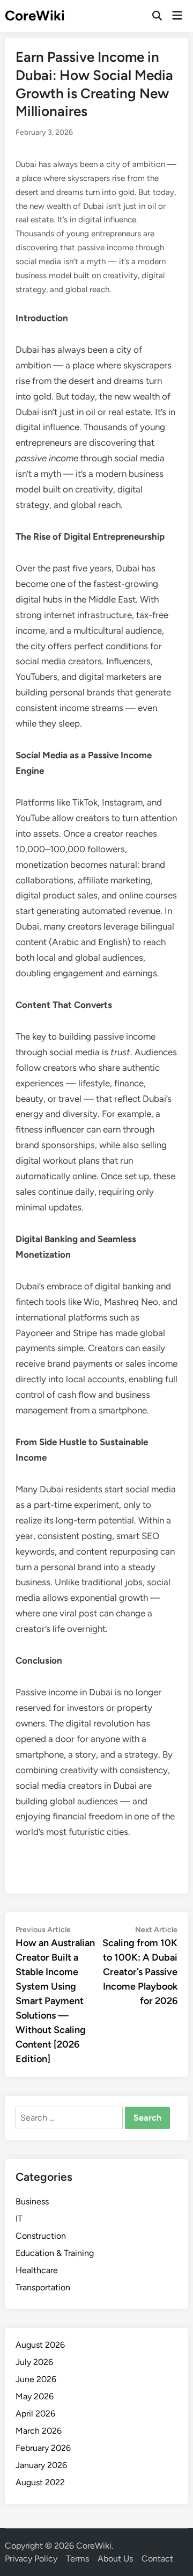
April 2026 (35, 2414)
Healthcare (37, 2270)
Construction (41, 2236)
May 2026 (35, 2396)
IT (19, 2219)
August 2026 (40, 2345)
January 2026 (41, 2465)
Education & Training (55, 2253)
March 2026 (39, 2431)
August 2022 (40, 2482)
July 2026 (34, 2362)
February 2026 (43, 2448)
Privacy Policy (31, 2559)
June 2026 (36, 2379)
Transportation (43, 2287)
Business (32, 2201)
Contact (157, 2559)
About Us (115, 2559)
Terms (77, 2559)
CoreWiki (35, 16)
